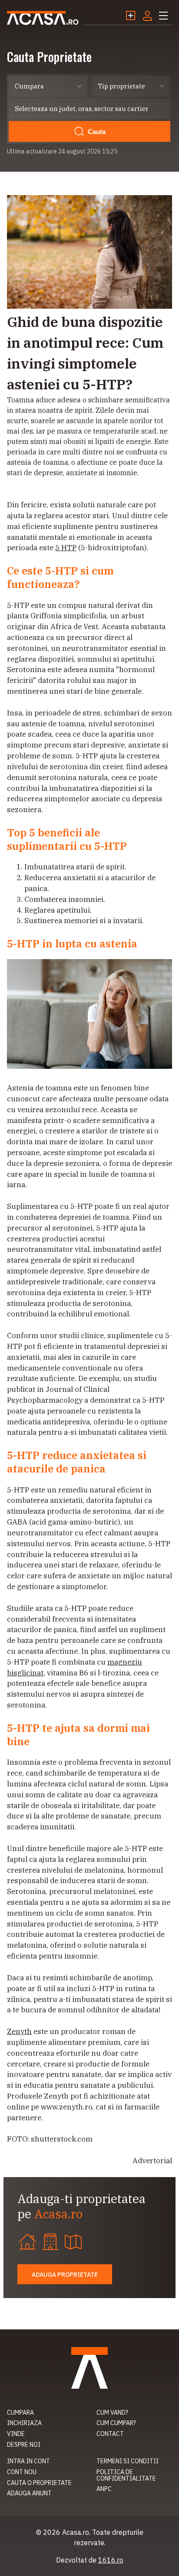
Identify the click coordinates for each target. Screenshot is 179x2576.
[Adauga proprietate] (134, 16)
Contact (110, 2434)
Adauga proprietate (65, 2275)
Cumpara (20, 2413)
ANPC (104, 2489)
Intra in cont (28, 2461)
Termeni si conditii (128, 2461)
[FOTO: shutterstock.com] (89, 306)
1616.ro (111, 2560)
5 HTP (66, 548)
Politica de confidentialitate (126, 2475)
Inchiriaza (24, 2423)
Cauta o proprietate (39, 2483)
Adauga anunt (29, 2493)
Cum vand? (112, 2413)
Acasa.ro (43, 18)
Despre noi (24, 2445)
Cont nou (22, 2472)
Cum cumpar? (116, 2423)
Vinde (16, 2434)
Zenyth (19, 2031)
